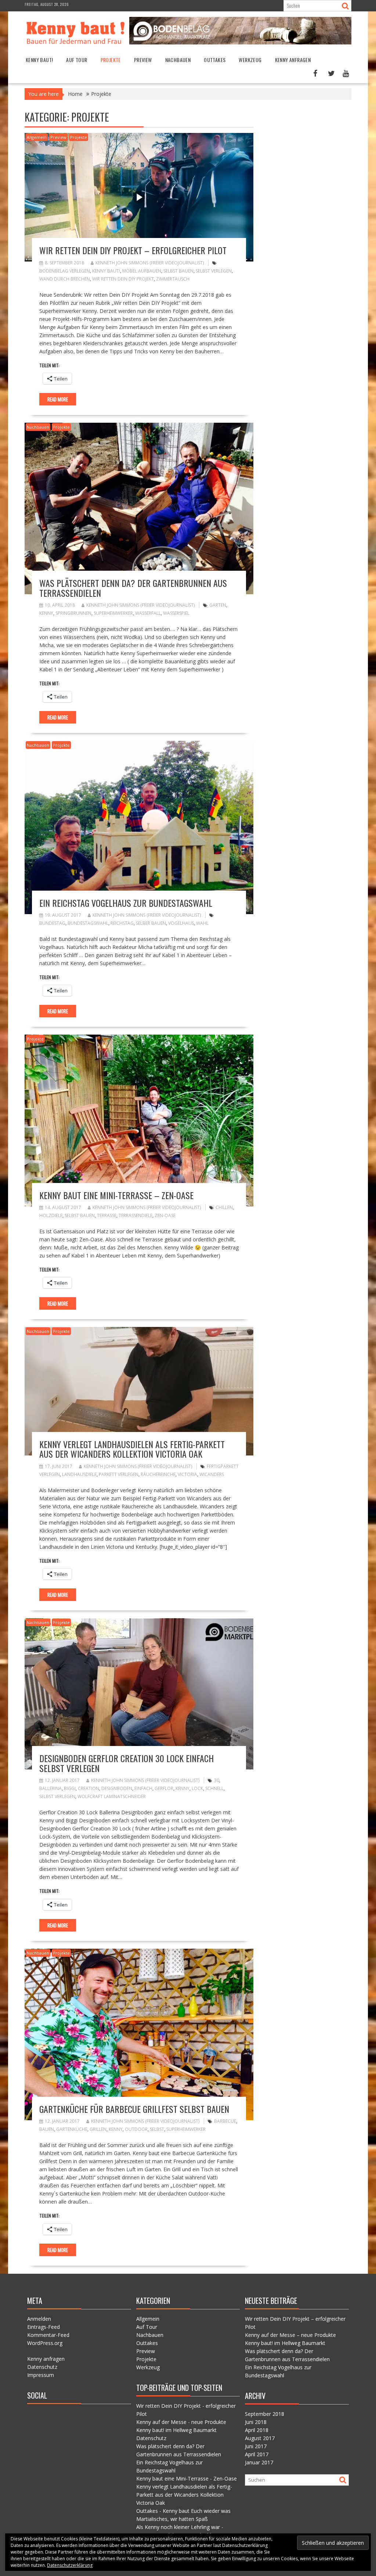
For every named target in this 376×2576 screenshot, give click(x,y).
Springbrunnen (73, 613)
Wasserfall (148, 613)
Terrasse (107, 1215)
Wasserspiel (176, 613)
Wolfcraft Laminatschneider (112, 1796)
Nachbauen (178, 60)
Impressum (41, 2375)
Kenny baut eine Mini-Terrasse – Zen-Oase (116, 1195)
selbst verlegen (214, 271)
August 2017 (260, 2438)
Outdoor (136, 2129)
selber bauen (151, 923)
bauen (47, 2129)
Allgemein (37, 137)
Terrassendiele (135, 1215)
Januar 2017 (259, 2462)
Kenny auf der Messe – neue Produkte (290, 2335)
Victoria (187, 1474)
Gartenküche (72, 2129)
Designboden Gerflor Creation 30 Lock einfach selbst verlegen (126, 1763)
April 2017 (257, 2454)
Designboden (117, 1788)
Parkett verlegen (119, 1474)
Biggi (70, 1788)
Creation (88, 1788)
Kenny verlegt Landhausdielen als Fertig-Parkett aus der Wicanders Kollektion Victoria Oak (132, 1449)
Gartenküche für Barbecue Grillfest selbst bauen (134, 2109)
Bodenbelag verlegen (65, 271)
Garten (218, 605)
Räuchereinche (158, 1474)
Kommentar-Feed (48, 2335)
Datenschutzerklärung (70, 2565)
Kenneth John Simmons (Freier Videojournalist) (150, 263)
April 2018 (257, 2430)
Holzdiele (51, 1215)
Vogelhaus (181, 923)
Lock (197, 1788)
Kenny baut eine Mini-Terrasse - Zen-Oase (187, 2478)
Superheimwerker (113, 613)
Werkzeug (250, 60)
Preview (143, 60)
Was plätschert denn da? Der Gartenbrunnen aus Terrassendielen (133, 588)
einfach (143, 1788)
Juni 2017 (256, 2446)
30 (217, 1780)
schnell (214, 1788)
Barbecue (225, 2121)
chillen (224, 1207)
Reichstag (122, 923)
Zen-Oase (165, 1215)
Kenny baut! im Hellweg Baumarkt (176, 2430)
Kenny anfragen (293, 60)
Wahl (202, 923)
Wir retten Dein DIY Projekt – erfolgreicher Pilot (133, 250)
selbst (157, 2129)
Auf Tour (77, 60)
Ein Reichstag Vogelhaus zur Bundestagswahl (126, 903)
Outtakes (215, 60)
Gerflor (164, 1788)
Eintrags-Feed (44, 2327)
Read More (58, 399)
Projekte (111, 60)
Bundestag (52, 923)
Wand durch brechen (65, 279)
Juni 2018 (256, 2422)
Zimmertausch (173, 279)
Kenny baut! (39, 60)
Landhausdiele (79, 1474)
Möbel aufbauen (142, 271)
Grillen (98, 2129)
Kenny (46, 613)
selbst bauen (178, 271)
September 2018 (265, 2414)
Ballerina (50, 1788)
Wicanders (212, 1474)
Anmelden (39, 2319)
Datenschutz (42, 2367)
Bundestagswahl (88, 923)
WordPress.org (45, 2343)
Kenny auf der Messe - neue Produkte (181, 2422)
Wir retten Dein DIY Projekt (123, 279)
